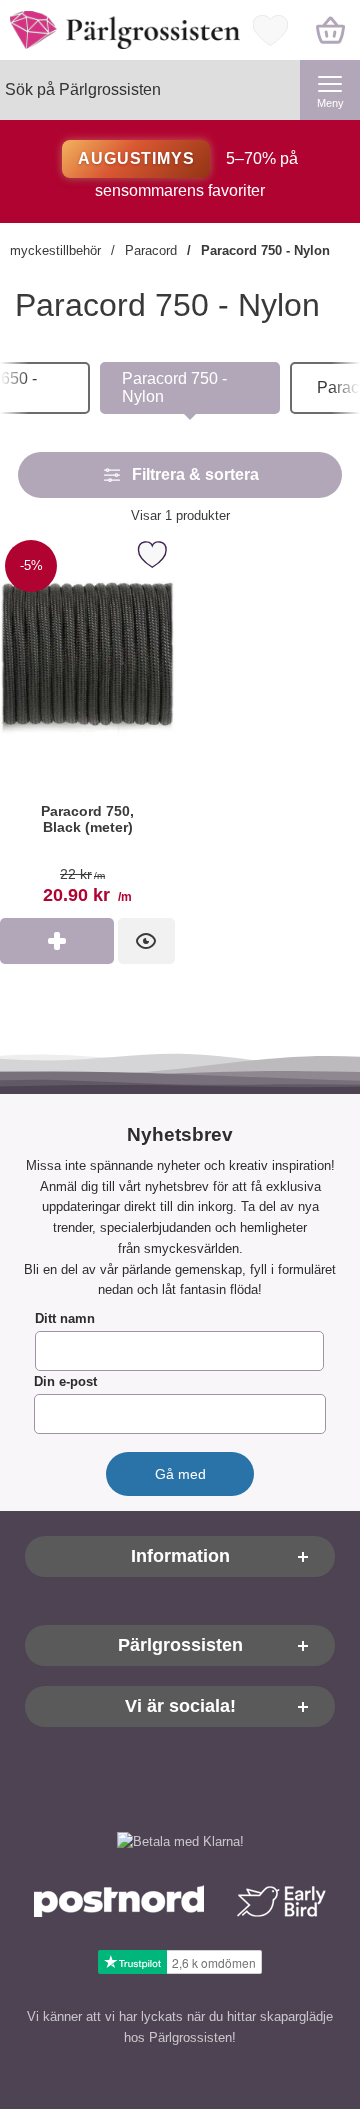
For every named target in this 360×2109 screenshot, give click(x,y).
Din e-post (65, 1382)
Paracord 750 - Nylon (265, 250)
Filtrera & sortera (195, 474)
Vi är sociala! (180, 1707)
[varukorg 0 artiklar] (330, 30)
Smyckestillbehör (51, 250)
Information (180, 1557)
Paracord (151, 250)
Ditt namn (65, 1319)
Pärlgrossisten (180, 1646)
